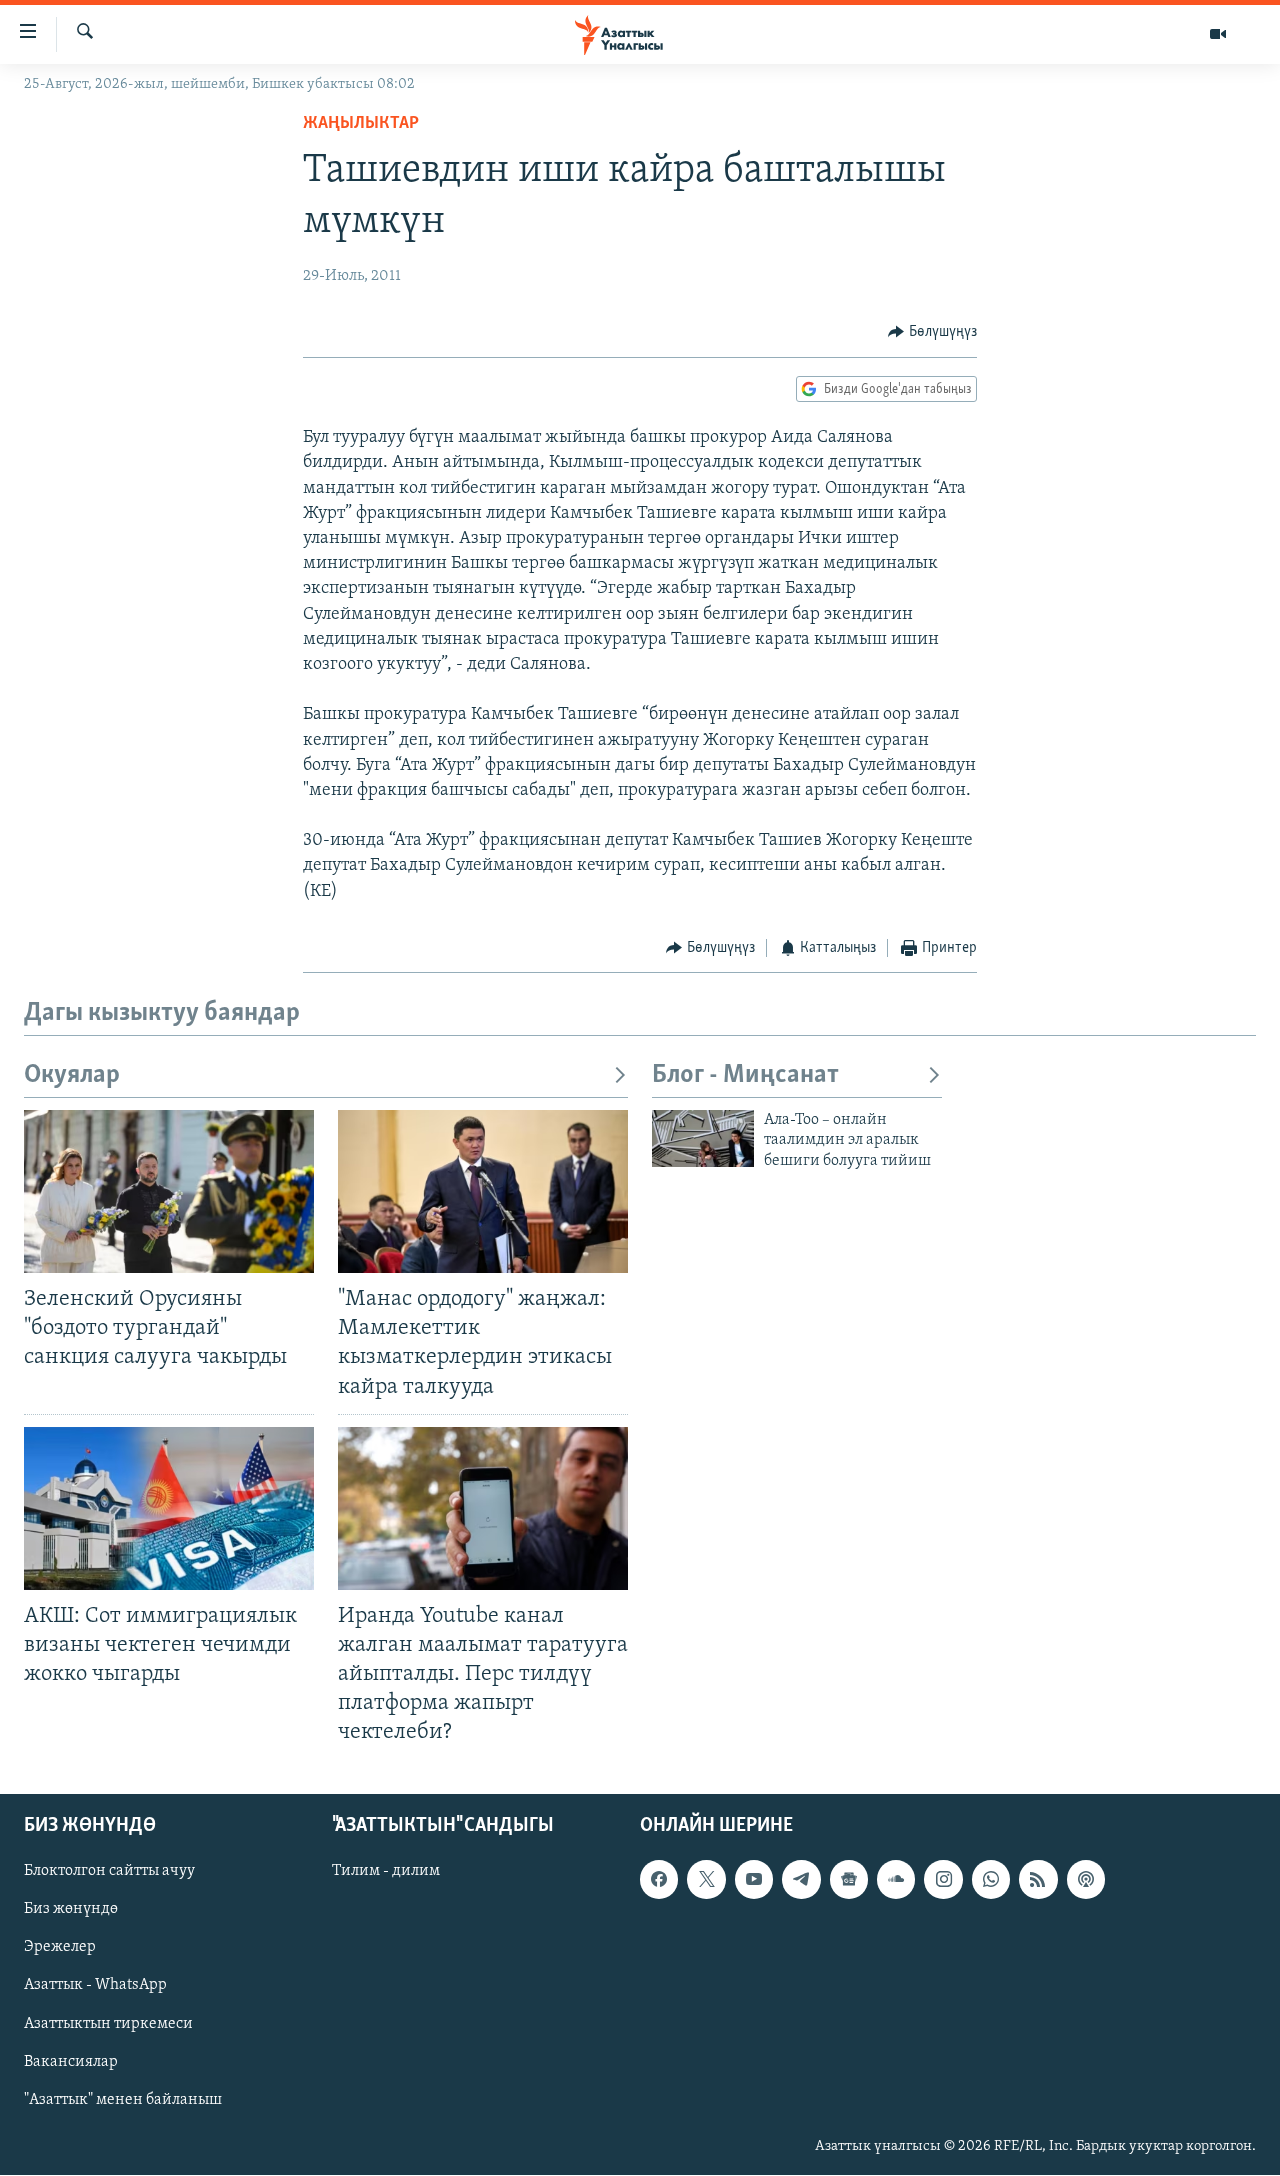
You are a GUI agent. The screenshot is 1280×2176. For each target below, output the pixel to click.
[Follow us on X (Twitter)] (706, 1880)
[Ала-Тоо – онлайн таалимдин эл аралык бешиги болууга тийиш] (703, 1138)
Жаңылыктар (361, 124)
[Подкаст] (1086, 1880)
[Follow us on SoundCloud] (896, 1880)
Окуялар (72, 1075)
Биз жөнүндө (71, 1910)
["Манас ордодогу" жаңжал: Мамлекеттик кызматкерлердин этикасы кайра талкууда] (483, 1191)
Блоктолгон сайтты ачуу (109, 1872)
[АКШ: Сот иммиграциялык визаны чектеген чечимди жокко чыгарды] (169, 1508)
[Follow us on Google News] (849, 1880)
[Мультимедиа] (1218, 34)
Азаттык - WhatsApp (95, 1986)
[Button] (932, 332)
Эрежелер (60, 1948)
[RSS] (1038, 1880)
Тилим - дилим (386, 1872)
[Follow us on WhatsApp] (991, 1880)
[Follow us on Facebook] (659, 1880)
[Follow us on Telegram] (801, 1880)
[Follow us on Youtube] (754, 1880)
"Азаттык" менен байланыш (123, 2100)
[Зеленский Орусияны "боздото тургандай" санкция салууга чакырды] (169, 1191)
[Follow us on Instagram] (943, 1880)
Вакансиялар (71, 2062)
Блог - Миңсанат (745, 1075)
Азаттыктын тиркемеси (108, 2024)
